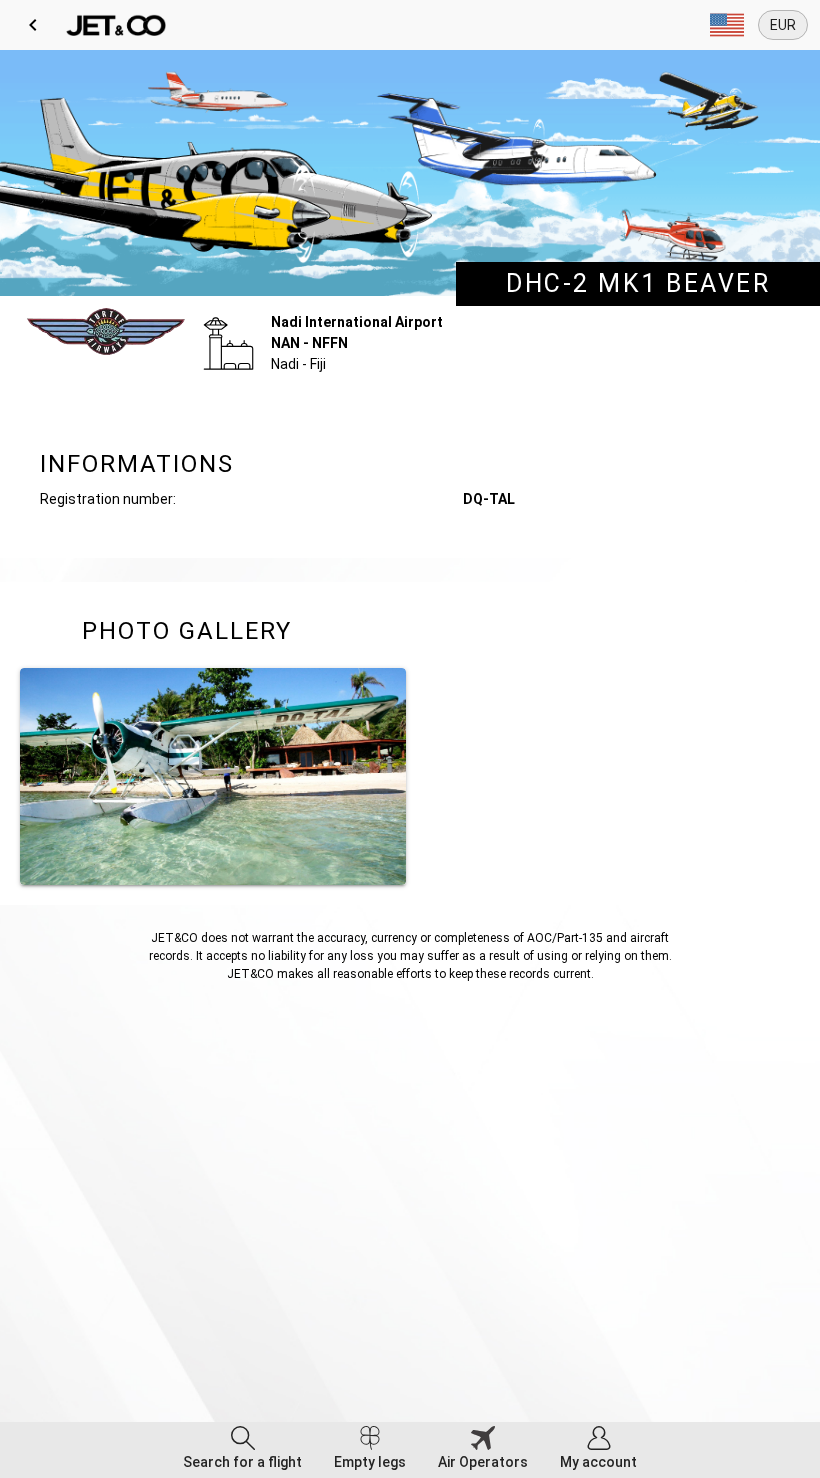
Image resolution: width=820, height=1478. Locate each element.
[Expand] (727, 25)
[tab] (242, 1450)
